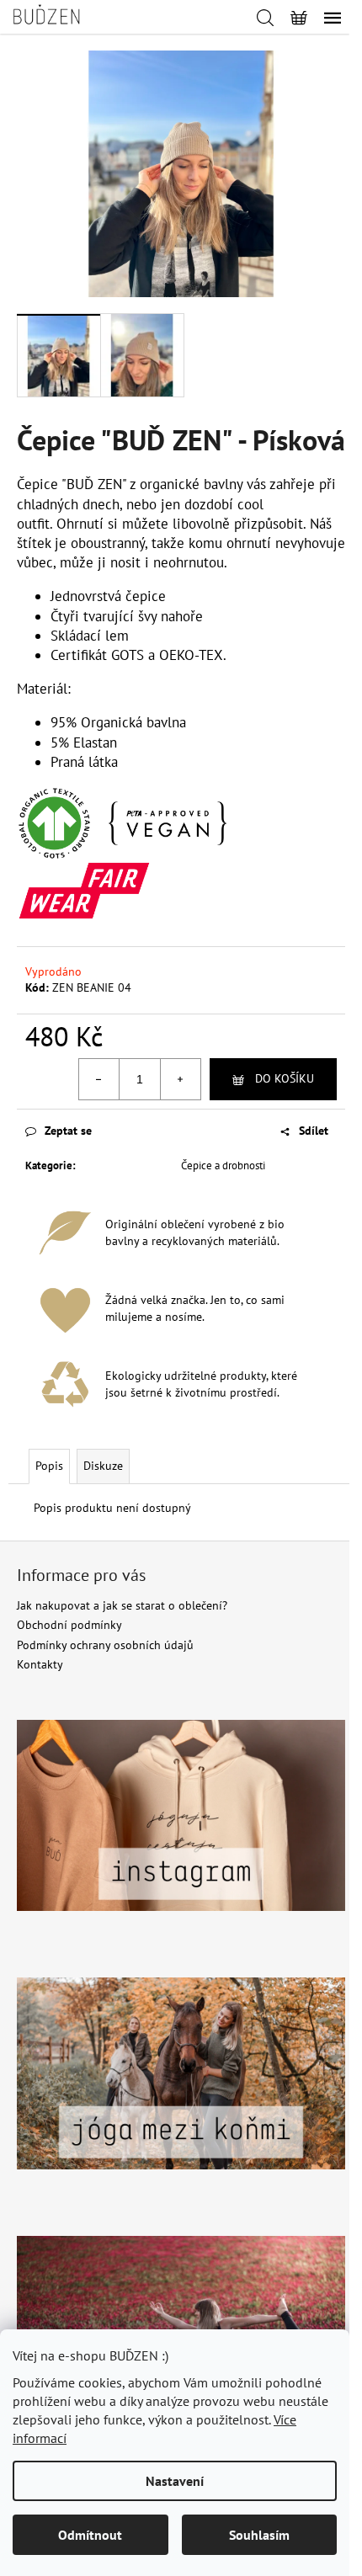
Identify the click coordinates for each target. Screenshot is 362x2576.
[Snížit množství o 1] (99, 1079)
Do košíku (285, 1078)
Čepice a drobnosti (223, 1166)
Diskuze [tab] (103, 1466)
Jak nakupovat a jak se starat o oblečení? (122, 1605)
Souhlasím (259, 2535)
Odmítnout (90, 2535)
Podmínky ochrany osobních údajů (105, 1645)
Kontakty (40, 1664)
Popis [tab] (49, 1466)
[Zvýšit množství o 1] (180, 1079)
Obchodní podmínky (69, 1625)
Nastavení (175, 2481)
